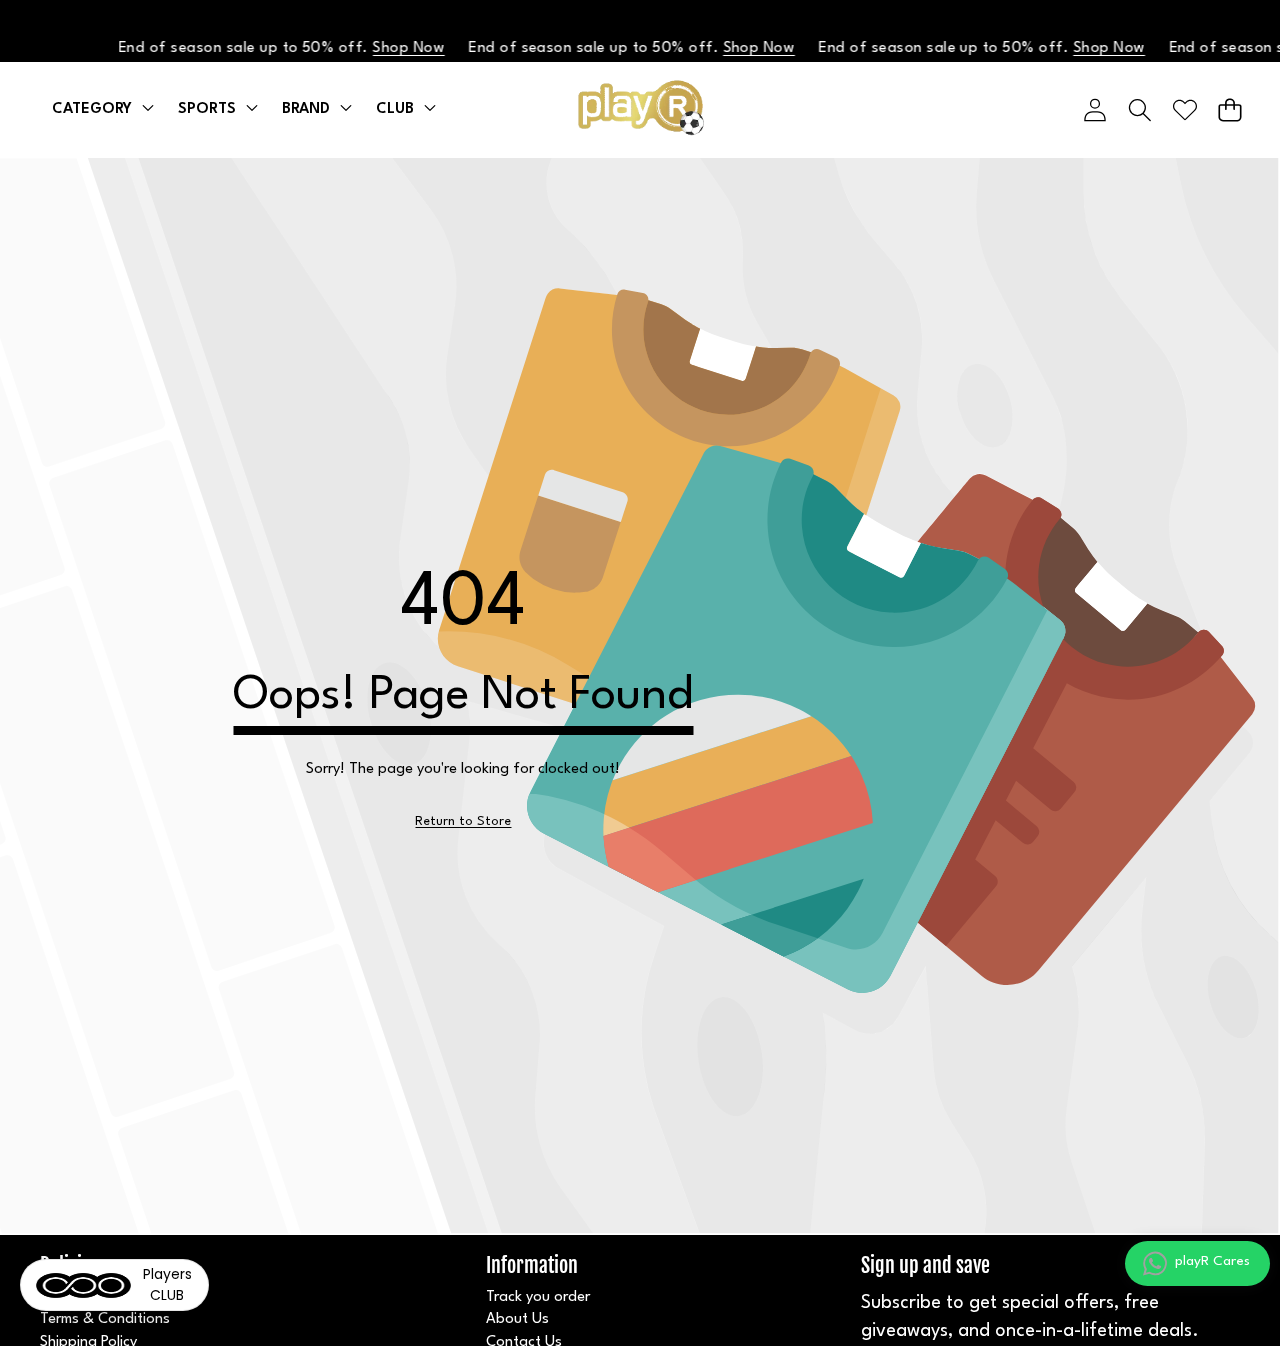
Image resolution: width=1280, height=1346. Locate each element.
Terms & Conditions (105, 1319)
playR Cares (1212, 1261)
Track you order (538, 1297)
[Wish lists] (1184, 109)
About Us (517, 1319)
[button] (1229, 109)
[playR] (640, 110)
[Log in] (1094, 109)
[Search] (1139, 109)
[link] (463, 822)
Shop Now (397, 48)
